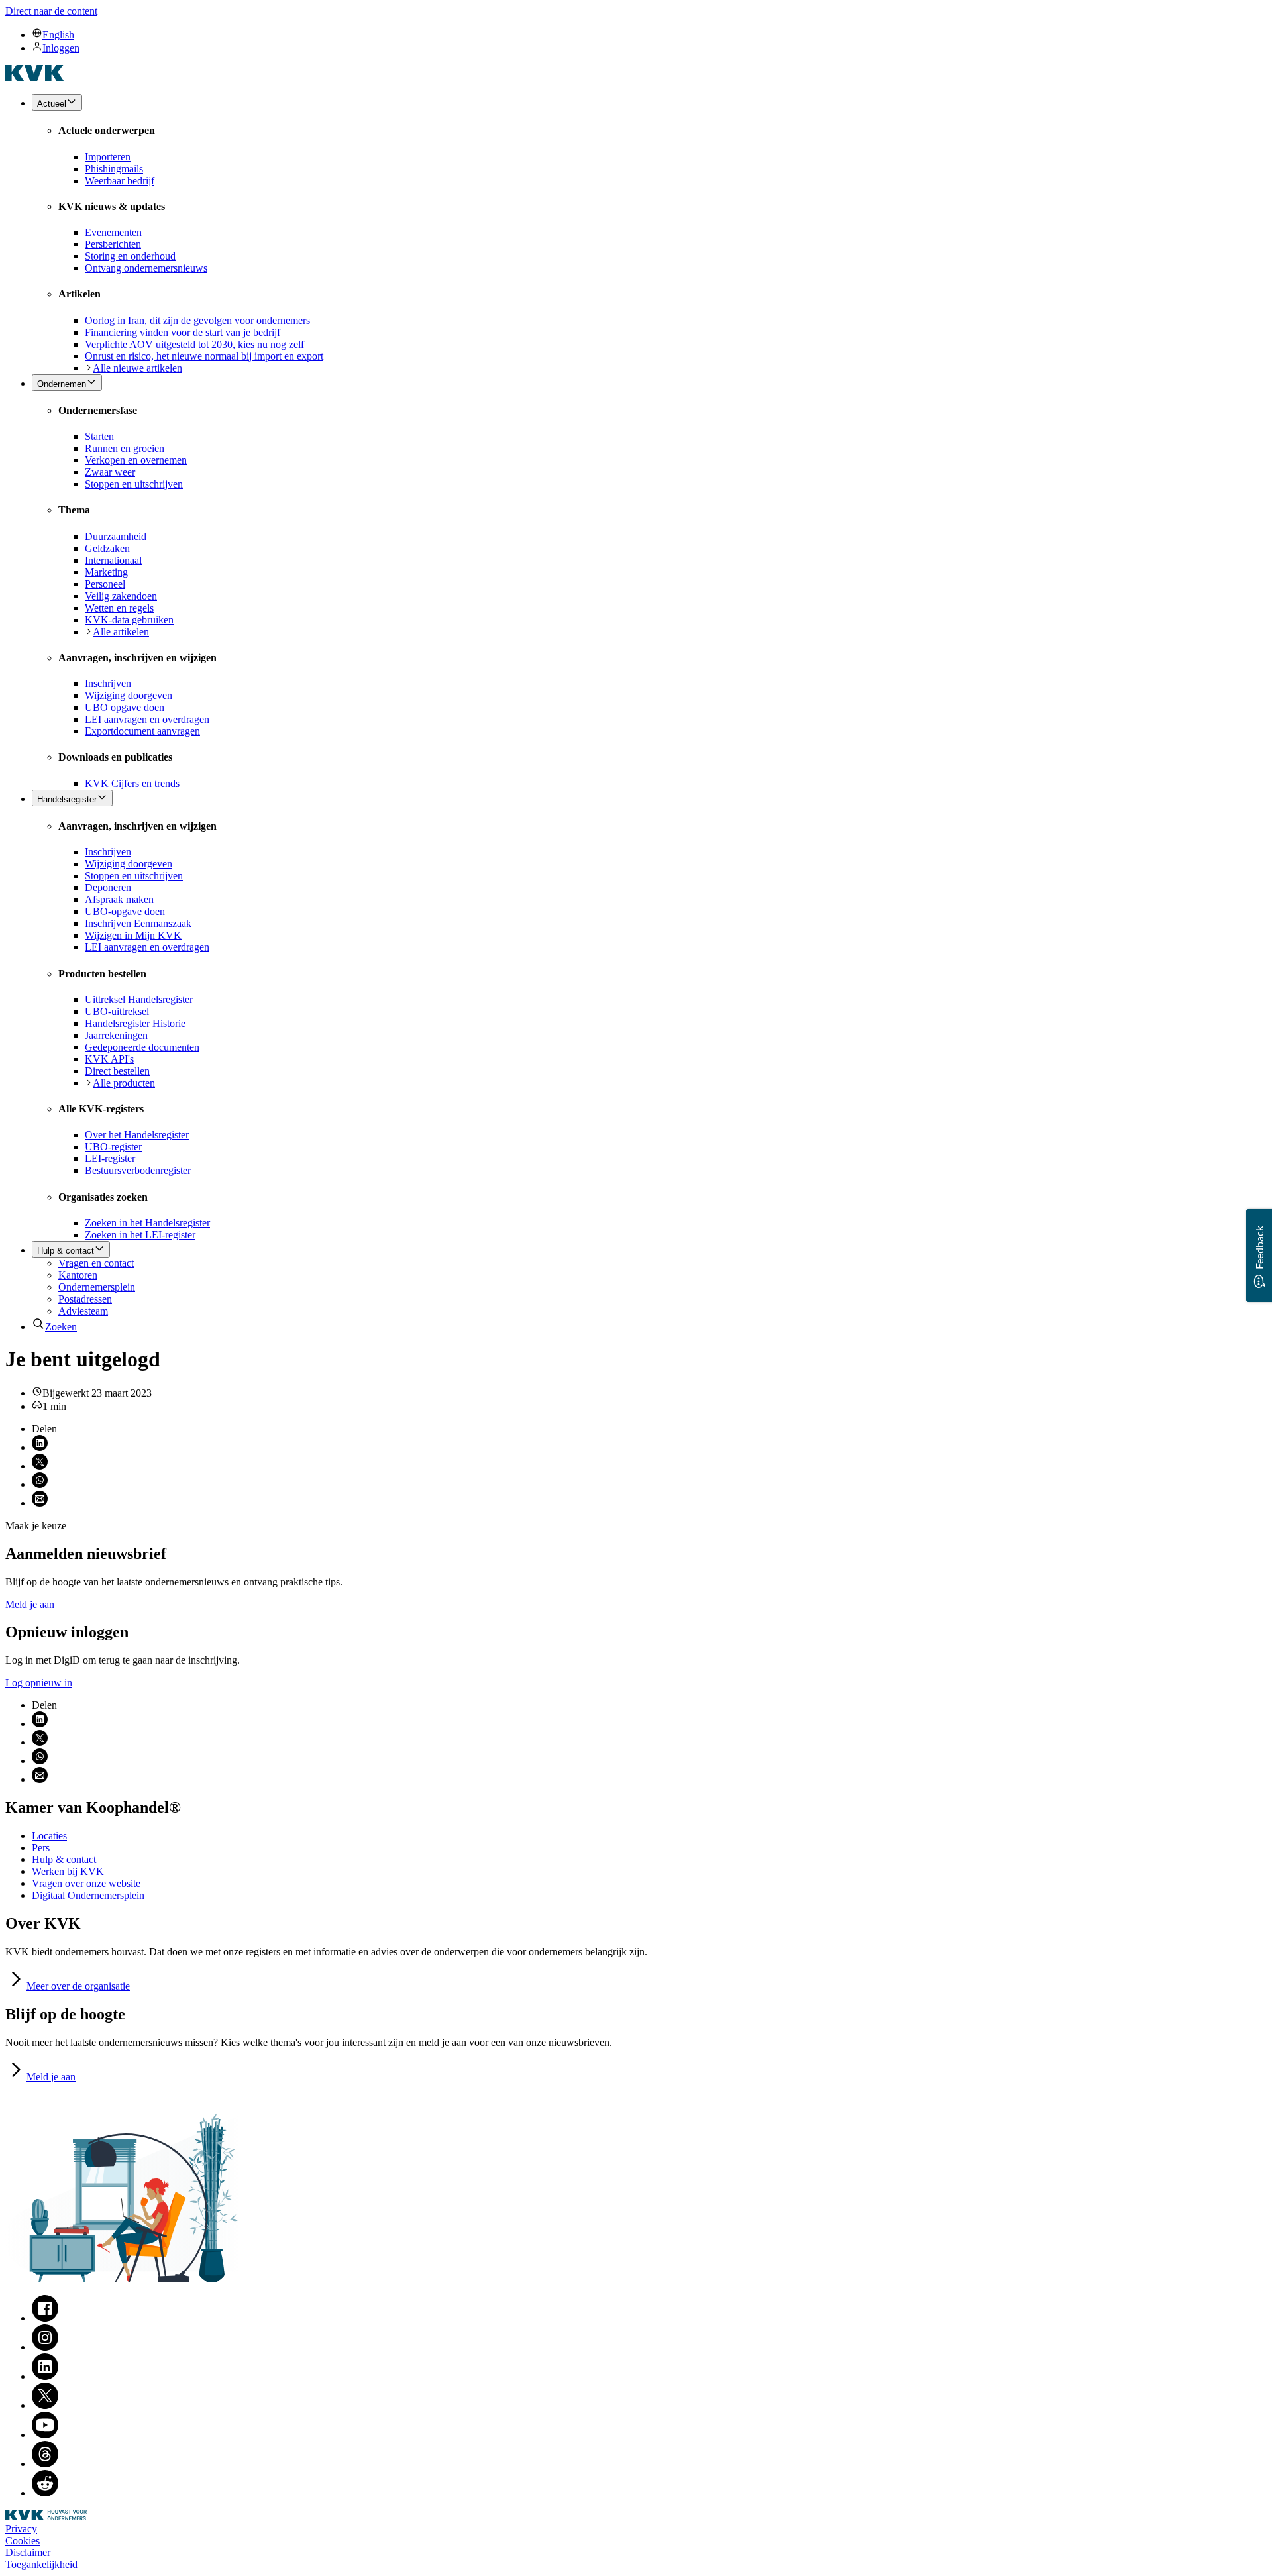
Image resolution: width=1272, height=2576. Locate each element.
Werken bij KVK (68, 1871)
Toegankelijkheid (41, 2564)
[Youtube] (45, 2435)
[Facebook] (45, 2318)
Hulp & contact (64, 1859)
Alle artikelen (121, 632)
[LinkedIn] (45, 2376)
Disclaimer (28, 2552)
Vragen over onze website (86, 1883)
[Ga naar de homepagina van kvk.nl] (35, 77)
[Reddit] (45, 2493)
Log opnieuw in (39, 1683)
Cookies (23, 2541)
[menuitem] (649, 34)
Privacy (21, 2529)
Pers (41, 1848)
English (58, 35)
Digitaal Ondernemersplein (88, 1895)
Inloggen (61, 48)
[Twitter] (45, 2405)
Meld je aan (30, 1604)
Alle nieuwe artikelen (137, 368)
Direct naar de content (51, 11)
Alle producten (124, 1083)
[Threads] (45, 2464)
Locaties (49, 1836)
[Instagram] (45, 2347)
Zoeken (61, 1327)
